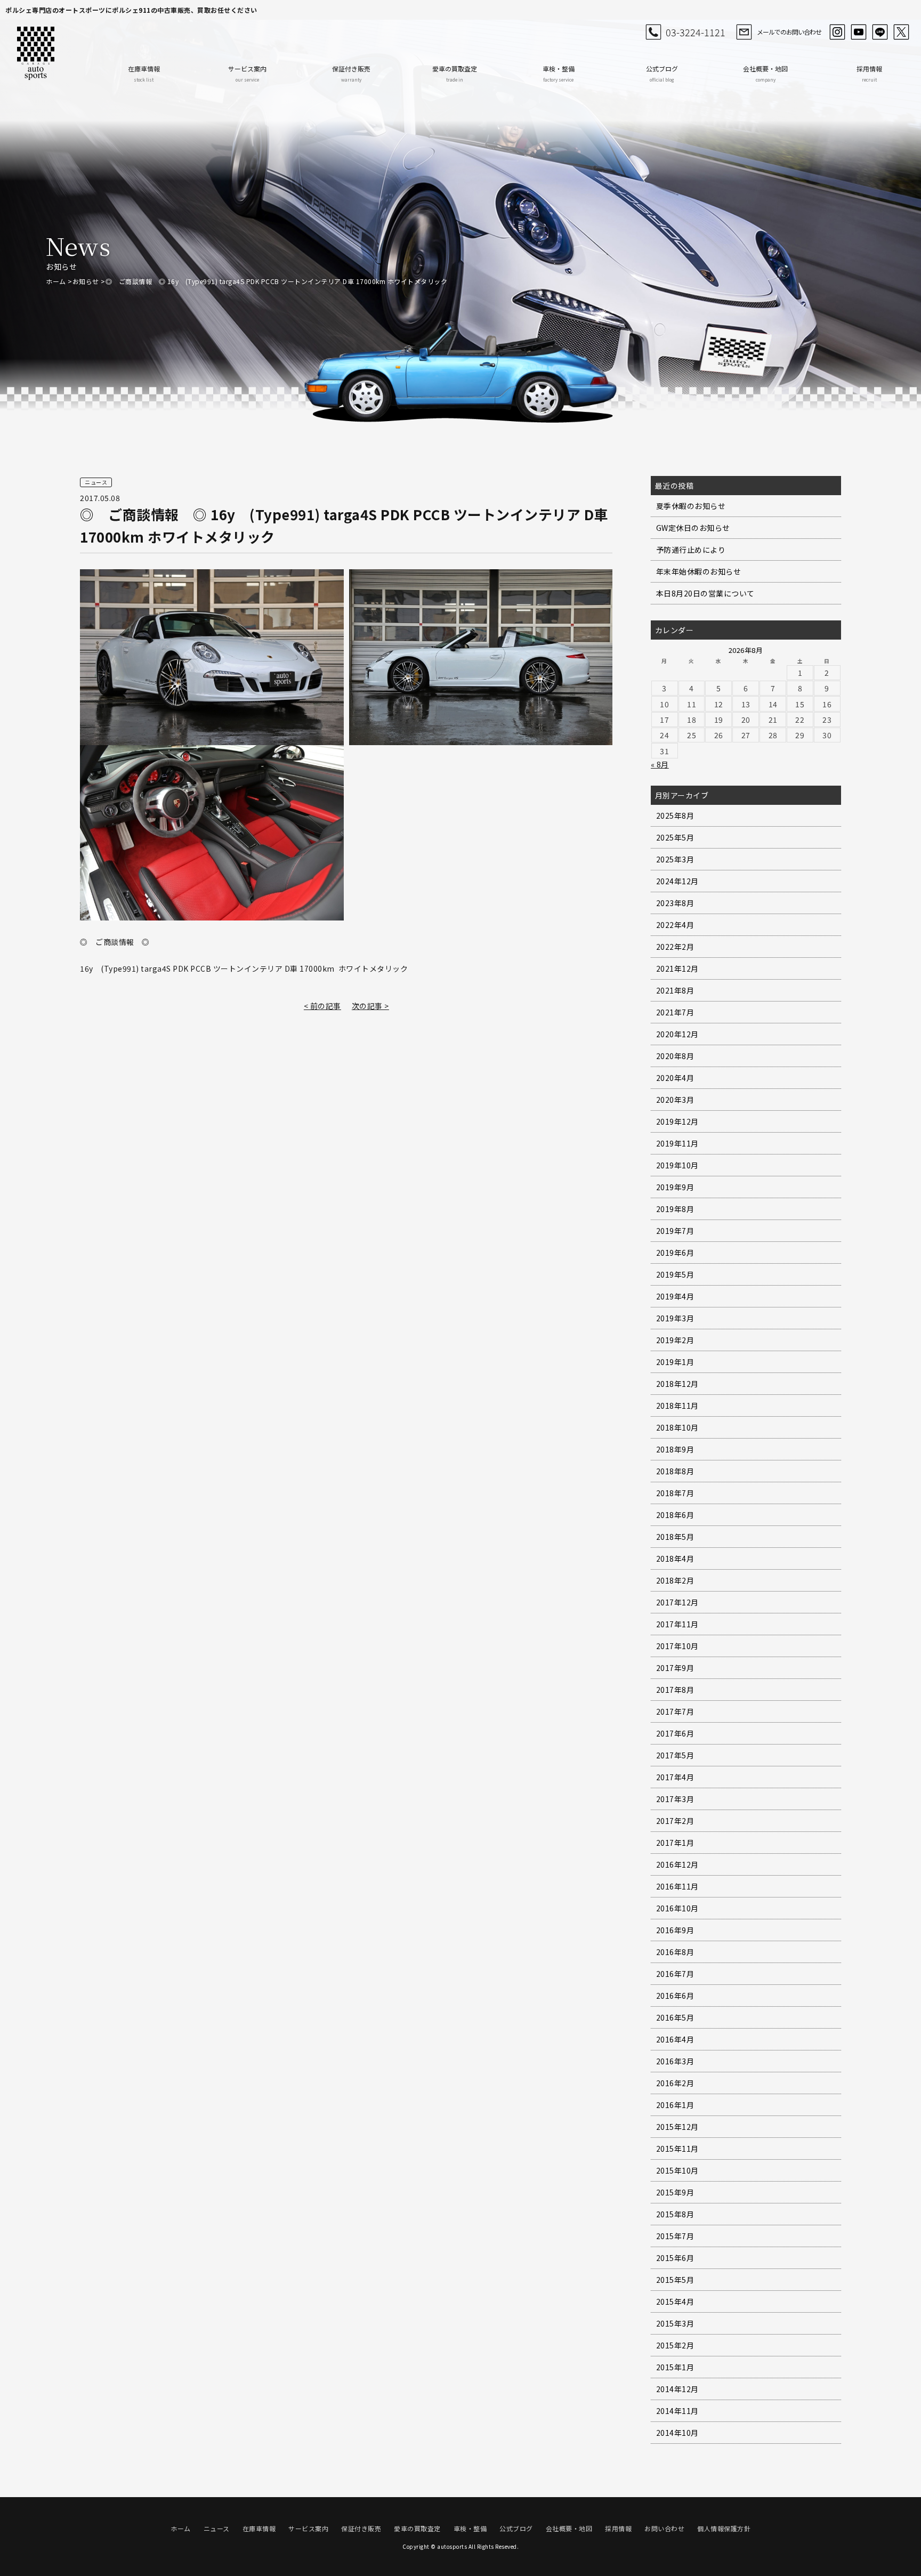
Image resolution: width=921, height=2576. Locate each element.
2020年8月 (675, 1056)
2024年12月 (677, 881)
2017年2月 (675, 1821)
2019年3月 (675, 1318)
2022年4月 (675, 925)
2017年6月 (675, 1733)
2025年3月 (675, 859)
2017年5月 (675, 1755)
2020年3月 (675, 1100)
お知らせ (86, 281)
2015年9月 (675, 2192)
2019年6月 (675, 1253)
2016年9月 (675, 1930)
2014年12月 (677, 2389)
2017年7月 (675, 1711)
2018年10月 (677, 1427)
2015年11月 (677, 2149)
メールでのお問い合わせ (789, 32)
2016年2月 (675, 2083)
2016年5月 (675, 2017)
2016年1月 (675, 2105)
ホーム (56, 281)
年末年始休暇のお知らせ (699, 571)
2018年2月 (675, 1580)
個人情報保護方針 (724, 2528)
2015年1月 (675, 2367)
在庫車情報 (144, 73)
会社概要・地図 (765, 73)
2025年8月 (675, 815)
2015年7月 (675, 2236)
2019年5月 (675, 1274)
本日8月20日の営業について (705, 593)
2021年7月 (675, 1012)
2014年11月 (677, 2411)
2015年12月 (677, 2127)
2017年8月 (675, 1690)
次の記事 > (370, 1006)
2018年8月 (675, 1471)
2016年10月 (677, 1908)
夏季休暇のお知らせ (691, 506)
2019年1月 (675, 1362)
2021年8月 (675, 990)
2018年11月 (677, 1406)
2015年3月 (675, 2323)
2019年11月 (677, 1143)
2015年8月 (675, 2214)
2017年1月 (675, 1843)
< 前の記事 (322, 1006)
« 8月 (660, 764)
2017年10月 (677, 1646)
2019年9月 (675, 1187)
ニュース (217, 2528)
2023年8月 (675, 903)
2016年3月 (675, 2061)
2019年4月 (675, 1296)
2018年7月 (675, 1493)
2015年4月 (675, 2302)
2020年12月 (677, 1034)
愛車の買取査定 (455, 73)
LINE (880, 32)
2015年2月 (675, 2345)
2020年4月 (675, 1078)
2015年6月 (675, 2258)
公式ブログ (662, 73)
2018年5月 (675, 1537)
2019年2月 (675, 1340)
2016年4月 (675, 2039)
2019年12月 (677, 1121)
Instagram (837, 32)
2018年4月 (675, 1558)
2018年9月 (675, 1449)
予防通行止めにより (691, 550)
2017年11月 (677, 1624)
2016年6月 (675, 1996)
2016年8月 (675, 1952)
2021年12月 (677, 968)
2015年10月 (677, 2170)
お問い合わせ (664, 2528)
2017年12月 (677, 1602)
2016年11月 (677, 1886)
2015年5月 (675, 2280)
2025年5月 (675, 837)
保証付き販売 (351, 73)
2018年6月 (675, 1515)
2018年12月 (677, 1384)
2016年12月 (677, 1864)
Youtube (859, 32)
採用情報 (869, 73)
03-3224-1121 (696, 32)
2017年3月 (675, 1799)
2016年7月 (675, 1974)
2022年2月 (675, 947)
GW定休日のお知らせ (693, 528)
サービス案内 (247, 73)
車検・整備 (559, 73)
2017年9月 (675, 1668)
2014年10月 (677, 2433)
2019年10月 (677, 1165)
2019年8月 (675, 1209)
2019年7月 (675, 1231)
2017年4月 (675, 1777)
